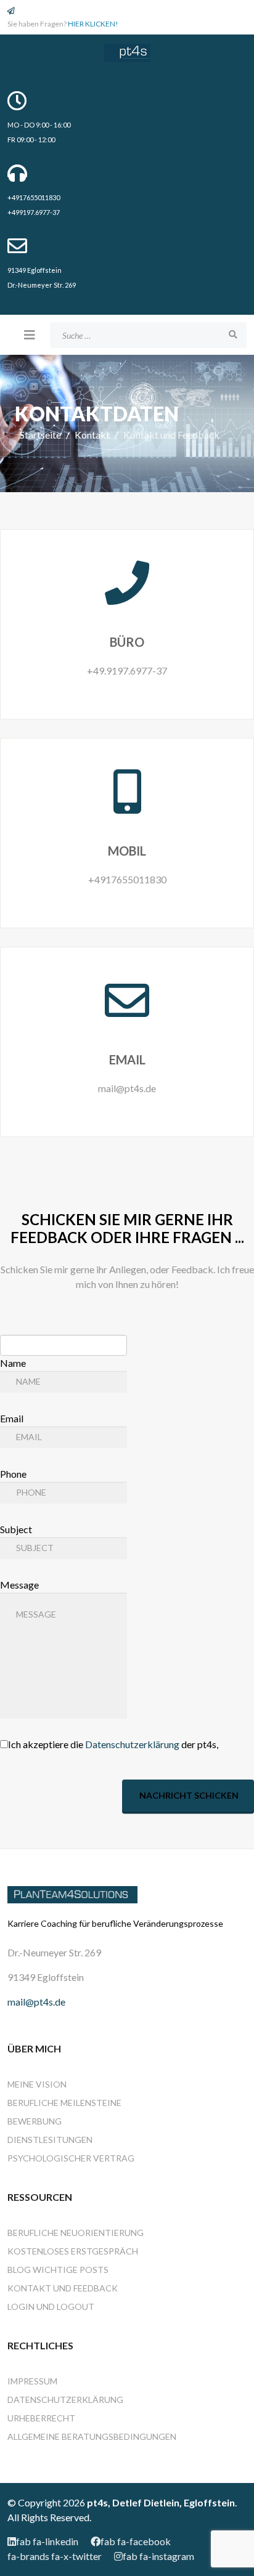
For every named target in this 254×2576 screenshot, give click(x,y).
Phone (13, 1474)
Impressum (32, 2381)
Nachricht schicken (188, 1795)
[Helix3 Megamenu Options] (30, 334)
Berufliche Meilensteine (64, 2103)
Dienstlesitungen (50, 2140)
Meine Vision (37, 2084)
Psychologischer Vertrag (71, 2158)
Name (13, 1363)
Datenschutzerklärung (132, 1744)
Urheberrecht (41, 2418)
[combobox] (148, 335)
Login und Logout (51, 2307)
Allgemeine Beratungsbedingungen (92, 2436)
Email (12, 1418)
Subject (16, 1529)
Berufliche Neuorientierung (76, 2233)
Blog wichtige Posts (58, 2270)
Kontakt (92, 435)
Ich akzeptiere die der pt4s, (113, 1744)
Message (19, 1585)
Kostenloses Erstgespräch (73, 2251)
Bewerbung (35, 2121)
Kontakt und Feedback (63, 2288)
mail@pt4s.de (36, 2002)
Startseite (40, 435)
